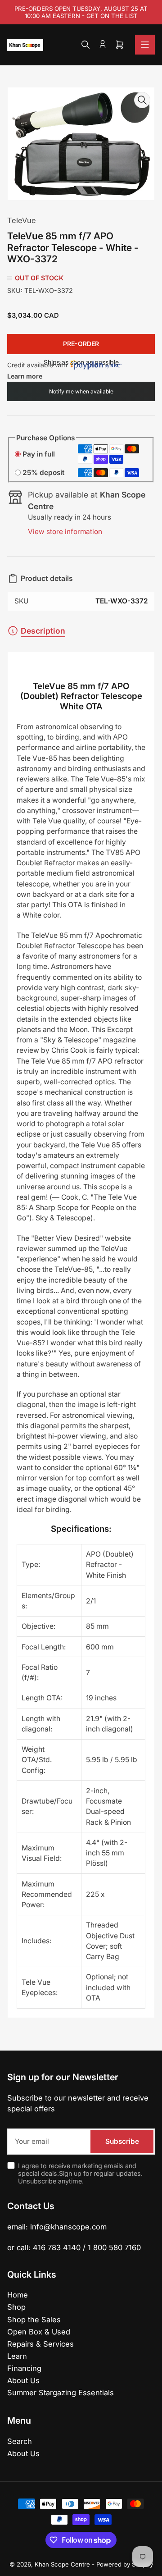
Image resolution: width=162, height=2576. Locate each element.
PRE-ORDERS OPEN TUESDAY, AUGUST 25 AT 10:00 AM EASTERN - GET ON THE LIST (81, 12)
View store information (65, 532)
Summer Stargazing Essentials (61, 2393)
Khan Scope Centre (62, 2564)
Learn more (25, 376)
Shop (16, 2307)
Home (18, 2295)
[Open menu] (145, 45)
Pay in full (39, 454)
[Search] (85, 45)
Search (20, 2441)
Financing (24, 2368)
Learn (17, 2356)
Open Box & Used (39, 2332)
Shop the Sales (34, 2320)
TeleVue (22, 220)
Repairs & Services (40, 2344)
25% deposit (43, 473)
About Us (23, 2380)
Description (43, 631)
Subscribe (122, 2141)
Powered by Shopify (125, 2564)
